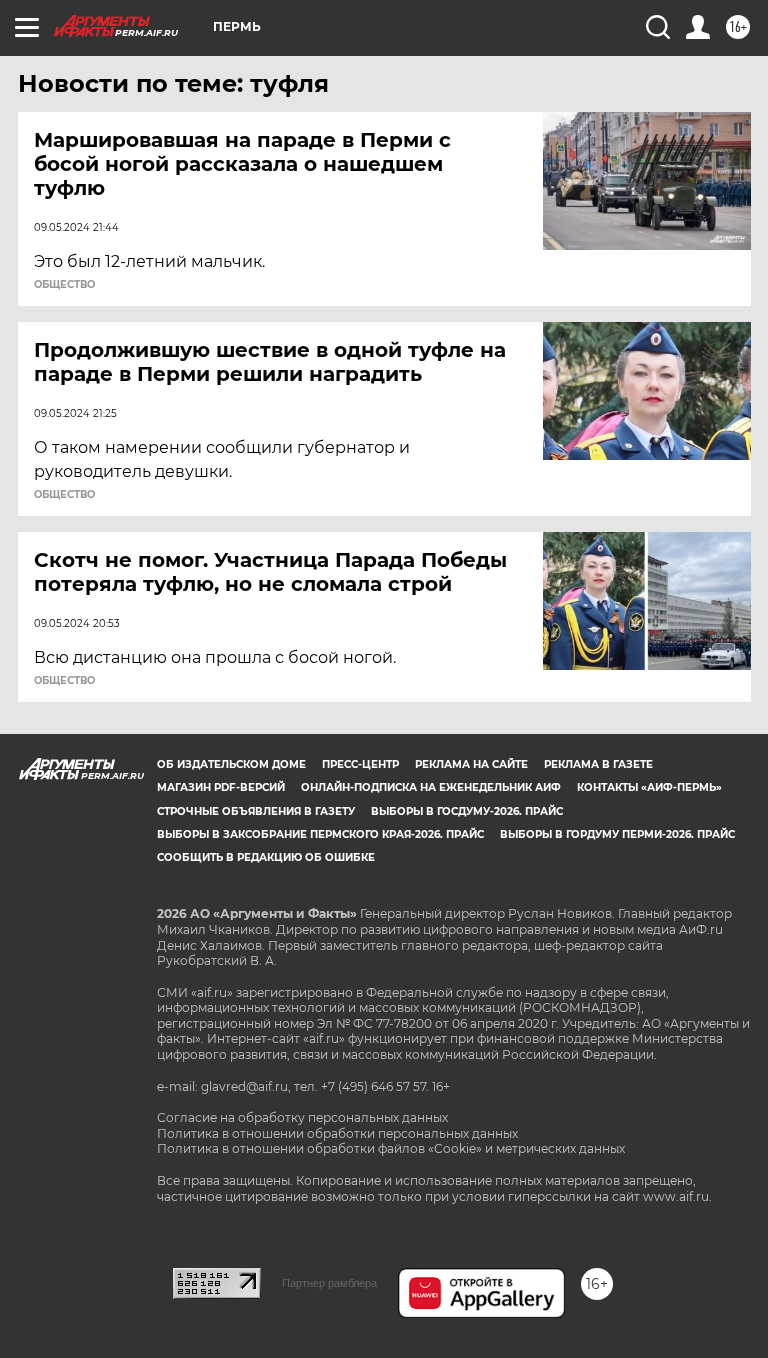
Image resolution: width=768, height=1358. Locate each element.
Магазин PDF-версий (221, 787)
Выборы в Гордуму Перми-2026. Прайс (617, 834)
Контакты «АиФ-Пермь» (649, 787)
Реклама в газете (598, 764)
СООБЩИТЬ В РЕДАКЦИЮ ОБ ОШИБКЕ (266, 857)
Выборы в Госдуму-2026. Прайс (467, 811)
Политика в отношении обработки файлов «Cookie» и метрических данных (391, 1148)
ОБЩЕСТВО (64, 285)
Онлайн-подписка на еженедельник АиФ (431, 787)
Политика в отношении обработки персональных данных (337, 1133)
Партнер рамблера (329, 1283)
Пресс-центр (360, 764)
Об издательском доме (231, 764)
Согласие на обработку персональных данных (302, 1117)
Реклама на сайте (471, 764)
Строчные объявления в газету (256, 811)
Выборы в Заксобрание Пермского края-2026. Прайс (320, 834)
